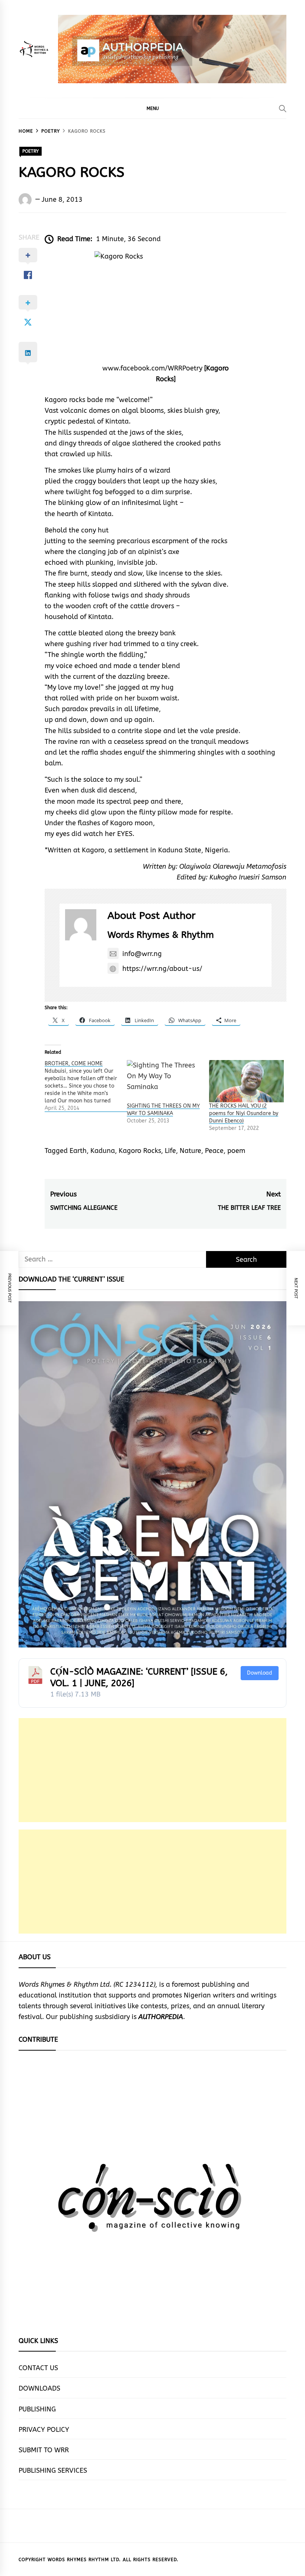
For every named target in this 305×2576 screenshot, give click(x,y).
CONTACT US (38, 2368)
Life (170, 1151)
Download (260, 1673)
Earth (78, 1151)
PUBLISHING (37, 2409)
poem (236, 1151)
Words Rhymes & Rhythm (161, 935)
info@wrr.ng (142, 954)
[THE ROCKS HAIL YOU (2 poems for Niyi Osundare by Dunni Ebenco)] (246, 1081)
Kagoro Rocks (140, 1151)
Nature (190, 1151)
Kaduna (103, 1151)
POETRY (30, 151)
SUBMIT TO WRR (44, 2450)
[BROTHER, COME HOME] (86, 1086)
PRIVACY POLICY (44, 2430)
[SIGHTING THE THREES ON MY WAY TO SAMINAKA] (164, 1081)
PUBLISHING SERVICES (53, 2470)
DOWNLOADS (39, 2388)
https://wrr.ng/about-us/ (162, 969)
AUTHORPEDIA (161, 2017)
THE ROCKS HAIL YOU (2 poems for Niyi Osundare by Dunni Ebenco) (244, 1113)
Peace (214, 1151)
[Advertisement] (152, 1770)
